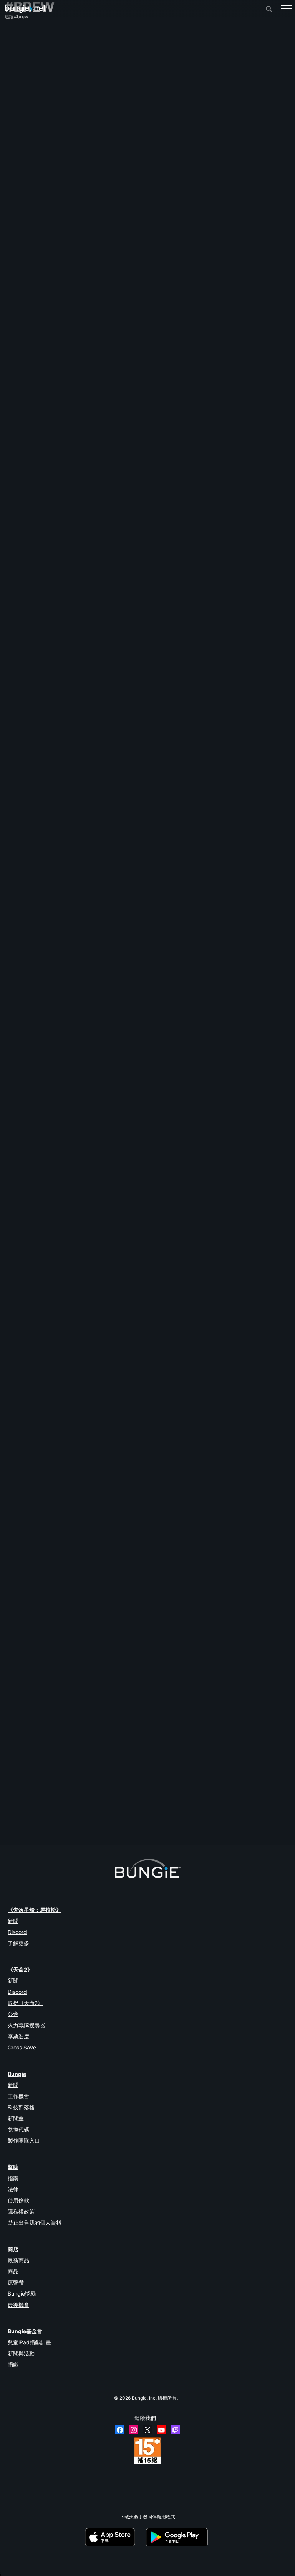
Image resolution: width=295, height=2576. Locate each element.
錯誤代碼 (18, 79)
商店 (13, 2249)
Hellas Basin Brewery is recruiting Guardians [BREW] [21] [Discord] (76, 1337)
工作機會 (18, 2096)
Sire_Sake (15, 886)
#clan (40, 1473)
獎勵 (13, 53)
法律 (13, 2189)
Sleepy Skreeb (92, 1423)
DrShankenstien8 (96, 1688)
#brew (275, 532)
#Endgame (234, 532)
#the (95, 1667)
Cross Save (22, 2047)
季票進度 (18, 2036)
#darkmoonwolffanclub (107, 745)
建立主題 (18, 500)
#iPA (88, 1733)
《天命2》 (19, 40)
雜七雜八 (18, 170)
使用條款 (18, 2200)
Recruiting (16, 1603)
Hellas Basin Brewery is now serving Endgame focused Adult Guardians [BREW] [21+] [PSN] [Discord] (113, 1467)
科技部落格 (21, 2107)
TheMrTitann (92, 836)
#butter (235, 946)
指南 (13, 2178)
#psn (26, 1473)
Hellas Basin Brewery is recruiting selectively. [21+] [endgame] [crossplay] (84, 881)
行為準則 (18, 192)
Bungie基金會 (25, 2331)
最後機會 (18, 2305)
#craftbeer (129, 1733)
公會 (13, 2014)
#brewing (105, 1733)
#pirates (265, 1142)
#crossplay (72, 674)
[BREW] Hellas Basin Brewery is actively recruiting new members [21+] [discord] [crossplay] (103, 1207)
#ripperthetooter (142, 816)
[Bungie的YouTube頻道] (161, 2430)
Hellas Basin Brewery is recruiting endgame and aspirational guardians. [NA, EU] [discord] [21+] (106, 532)
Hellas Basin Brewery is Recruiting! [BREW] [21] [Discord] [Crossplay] (78, 810)
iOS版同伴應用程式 (28, 118)
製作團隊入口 (24, 2141)
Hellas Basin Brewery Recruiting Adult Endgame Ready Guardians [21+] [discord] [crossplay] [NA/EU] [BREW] (121, 668)
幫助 (13, 72)
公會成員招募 (22, 157)
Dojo (10, 1673)
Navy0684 (90, 1032)
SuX (9, 537)
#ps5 (261, 1402)
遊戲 (13, 66)
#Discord (257, 532)
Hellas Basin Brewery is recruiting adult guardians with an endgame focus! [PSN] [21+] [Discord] (107, 1402)
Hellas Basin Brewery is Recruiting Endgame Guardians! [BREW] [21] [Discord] (88, 946)
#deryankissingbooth (102, 816)
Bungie (17, 2074)
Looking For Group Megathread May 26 (47, 1667)
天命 (13, 164)
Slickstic (14, 1544)
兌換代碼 (18, 2129)
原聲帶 (16, 2282)
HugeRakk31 (19, 679)
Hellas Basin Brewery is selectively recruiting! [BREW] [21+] (68, 1076)
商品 (13, 2271)
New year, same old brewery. (36, 1011)
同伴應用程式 (22, 151)
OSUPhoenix (92, 765)
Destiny (25, 9)
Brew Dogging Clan (25, 1538)
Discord (17, 1932)
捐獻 (13, 2364)
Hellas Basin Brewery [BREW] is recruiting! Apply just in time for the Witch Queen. (91, 1272)
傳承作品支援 (22, 144)
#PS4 (231, 1402)
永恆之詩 (18, 92)
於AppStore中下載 (115, 2537)
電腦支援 (18, 131)
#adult (43, 603)
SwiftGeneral (91, 1753)
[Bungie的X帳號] (147, 2430)
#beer (74, 1733)
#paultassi (83, 603)
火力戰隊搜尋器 (27, 2025)
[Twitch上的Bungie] (175, 2430)
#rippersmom (110, 603)
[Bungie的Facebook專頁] (120, 2430)
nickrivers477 (19, 1738)
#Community (192, 881)
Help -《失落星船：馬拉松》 (38, 177)
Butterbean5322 (94, 1097)
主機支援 (18, 137)
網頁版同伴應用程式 (29, 111)
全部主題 (18, 33)
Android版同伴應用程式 (33, 124)
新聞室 (16, 2118)
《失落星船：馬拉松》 (35, 1910)
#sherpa (62, 603)
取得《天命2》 (25, 2003)
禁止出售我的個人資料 (35, 2223)
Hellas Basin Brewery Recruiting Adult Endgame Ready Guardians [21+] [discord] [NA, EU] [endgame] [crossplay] (125, 597)
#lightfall (257, 881)
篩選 (39, 500)
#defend (128, 1667)
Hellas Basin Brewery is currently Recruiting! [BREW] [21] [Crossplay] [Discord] (89, 739)
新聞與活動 (21, 2353)
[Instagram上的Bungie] (134, 2430)
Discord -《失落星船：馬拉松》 (41, 183)
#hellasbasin (70, 745)
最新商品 (18, 2260)
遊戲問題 (18, 98)
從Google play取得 (178, 2537)
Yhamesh (88, 552)
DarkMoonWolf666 (95, 1358)
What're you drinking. (27, 1732)
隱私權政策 (21, 2211)
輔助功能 (18, 105)
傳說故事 (18, 59)
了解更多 (18, 1943)
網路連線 (18, 85)
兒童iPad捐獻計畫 (29, 2342)
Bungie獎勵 (22, 2294)
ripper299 (89, 623)
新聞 (13, 1921)
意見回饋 (18, 46)
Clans (215, 532)
